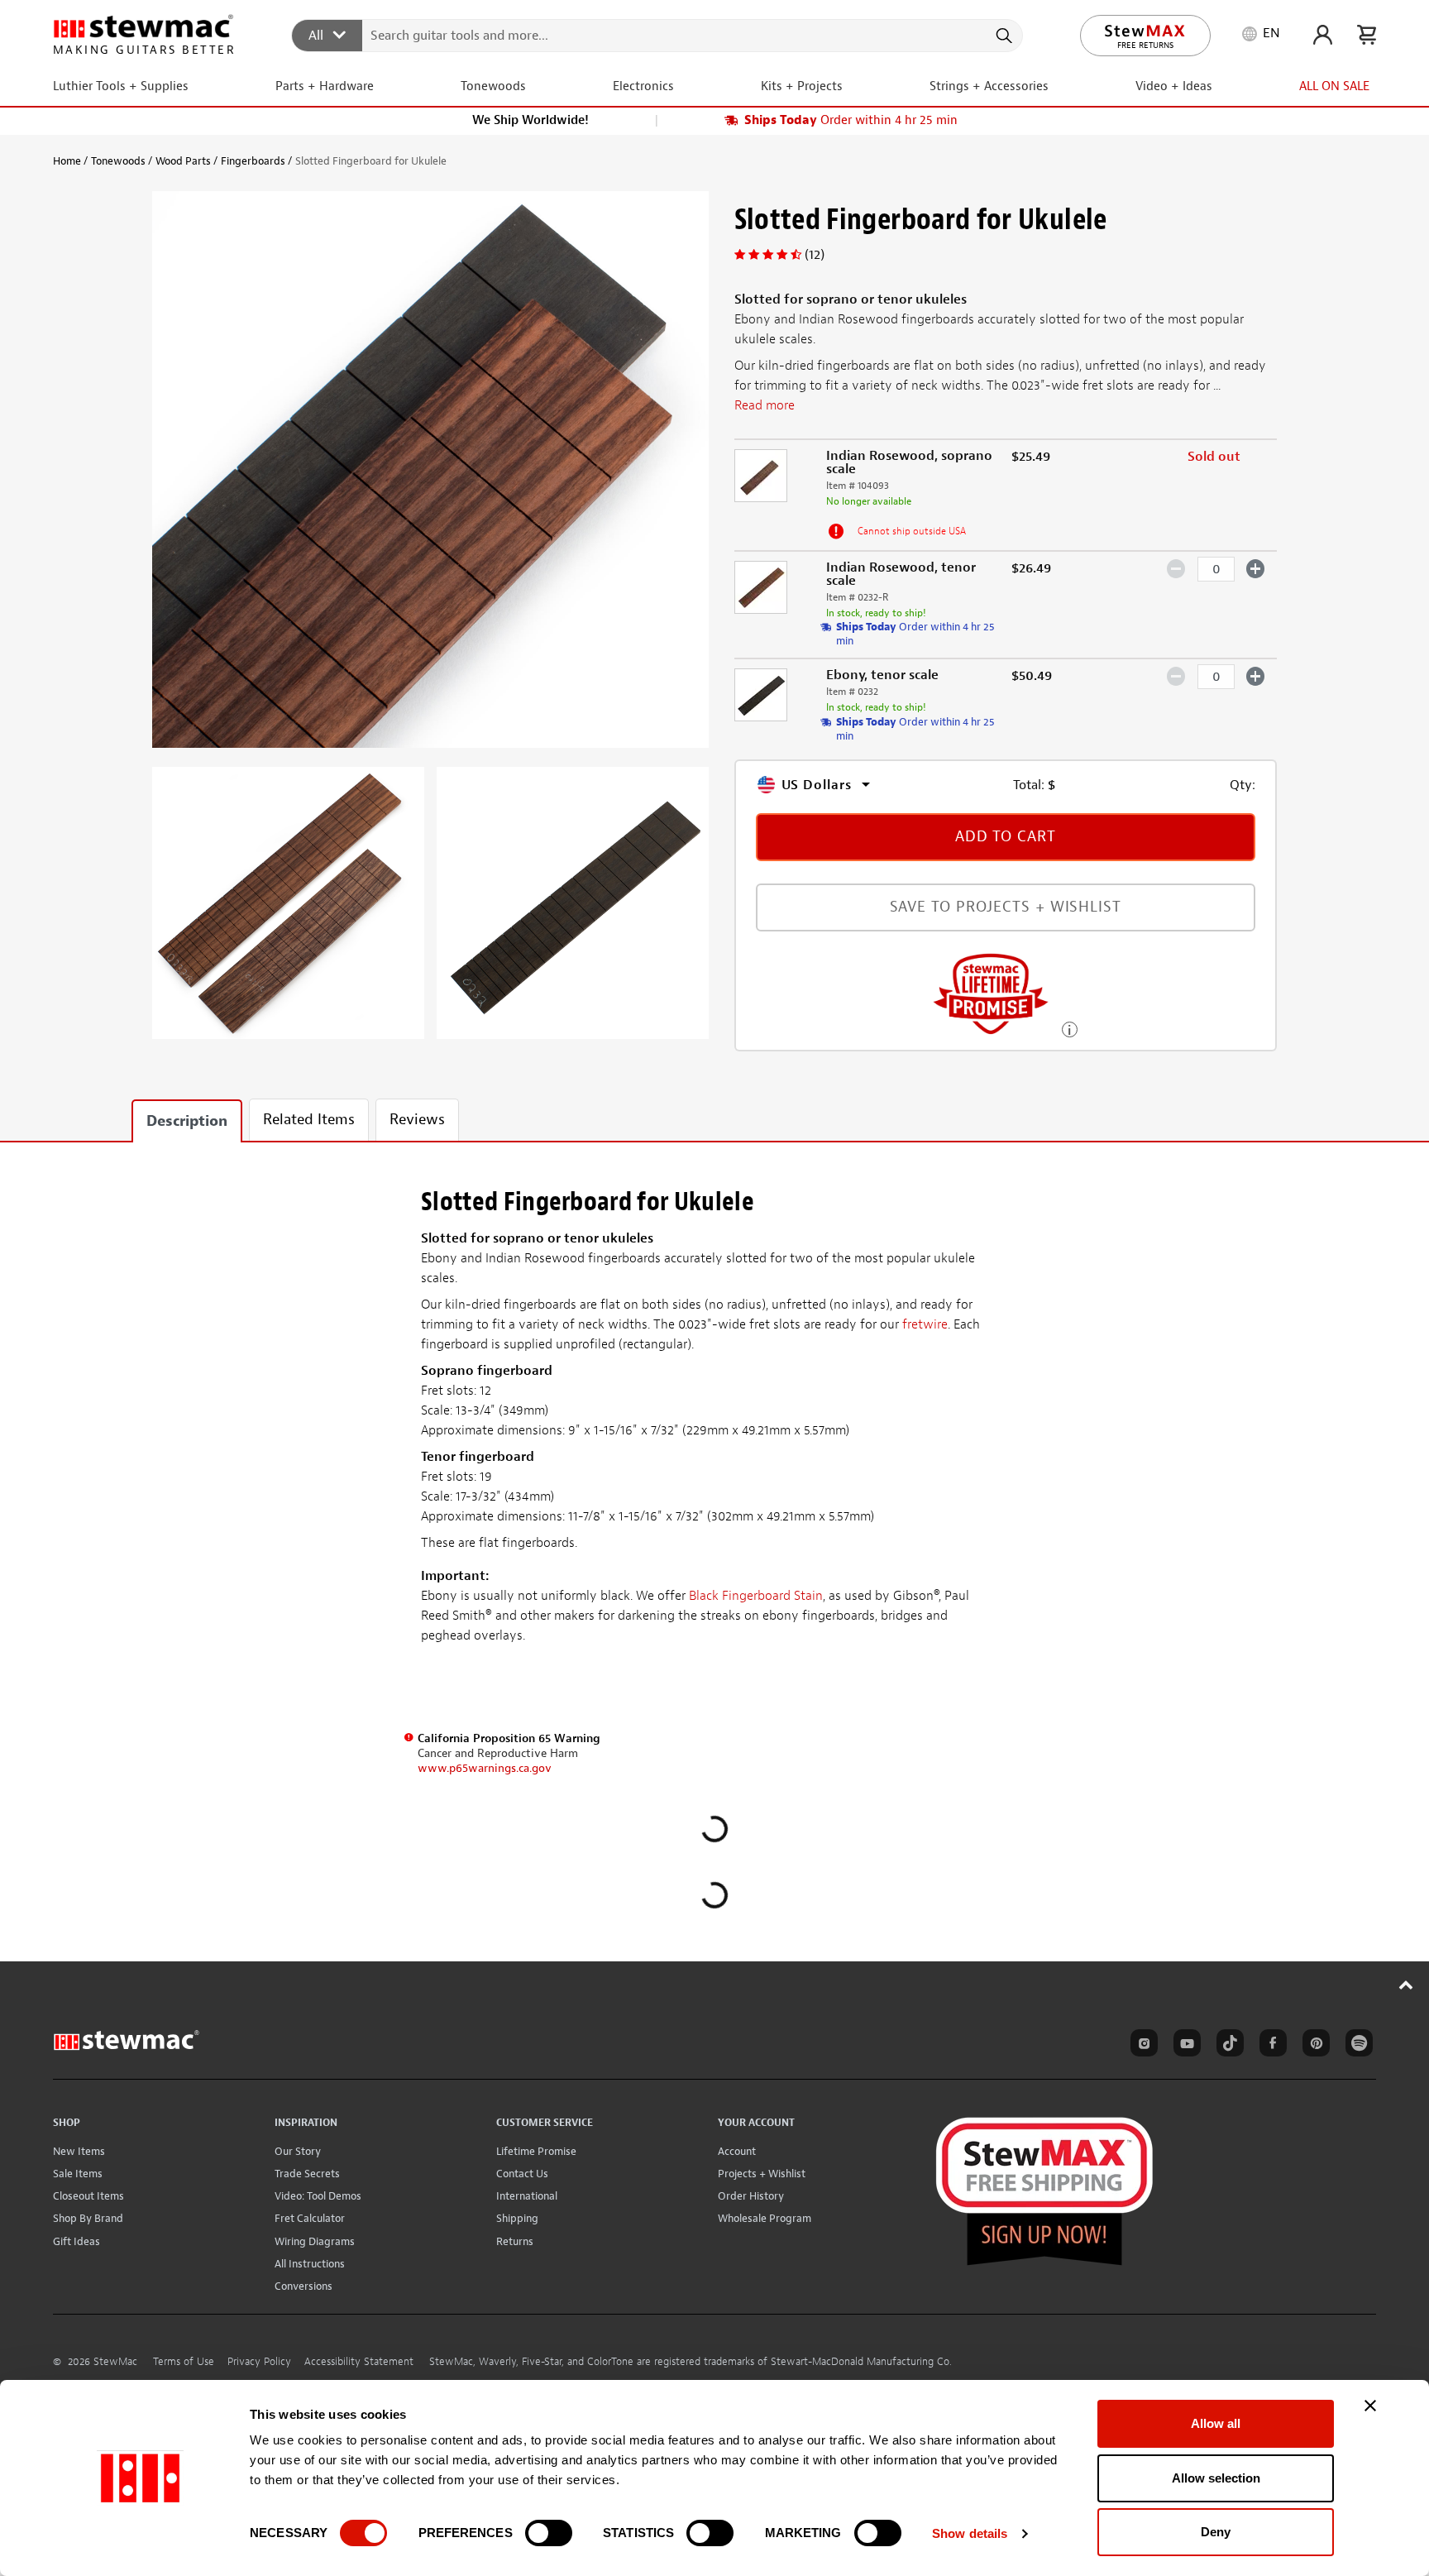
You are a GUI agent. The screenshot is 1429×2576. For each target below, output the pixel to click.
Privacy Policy (259, 2362)
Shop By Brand (88, 2218)
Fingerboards (253, 161)
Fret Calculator (310, 2218)
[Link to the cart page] (1367, 35)
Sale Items (78, 2174)
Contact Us (522, 2174)
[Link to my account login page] (1323, 35)
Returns (515, 2241)
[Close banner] (1370, 2406)
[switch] (549, 2533)
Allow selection (1216, 2478)
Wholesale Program (765, 2218)
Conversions (303, 2286)
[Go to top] (1406, 1985)
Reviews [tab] (417, 1120)
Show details (970, 2533)
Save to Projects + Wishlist (1006, 907)
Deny (1216, 2532)
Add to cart (1006, 837)
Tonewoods (118, 161)
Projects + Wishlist (762, 2174)
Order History (751, 2196)
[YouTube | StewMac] (1184, 2046)
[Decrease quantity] (1176, 568)
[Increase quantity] (1256, 568)
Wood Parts (183, 161)
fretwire (925, 1324)
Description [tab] (187, 1121)
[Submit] (1003, 36)
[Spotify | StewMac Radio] (1356, 2046)
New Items (79, 2151)
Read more (765, 405)
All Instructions (310, 2264)
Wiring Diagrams (315, 2241)
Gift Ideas (76, 2241)
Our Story (298, 2151)
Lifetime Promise (536, 2151)
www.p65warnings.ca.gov (485, 1768)
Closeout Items (88, 2196)
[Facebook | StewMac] (1270, 2046)
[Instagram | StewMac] (1141, 2046)
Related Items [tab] (309, 1120)
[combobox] (658, 35)
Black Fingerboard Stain (756, 1596)
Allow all (1216, 2423)
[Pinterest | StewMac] (1313, 2046)
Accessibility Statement (359, 2362)
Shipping (517, 2218)
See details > (1070, 1028)
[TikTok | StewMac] (1227, 2046)
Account (737, 2151)
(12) (815, 255)
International (527, 2196)
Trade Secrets (307, 2174)
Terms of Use (184, 2362)
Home (67, 161)
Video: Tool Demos (318, 2196)
